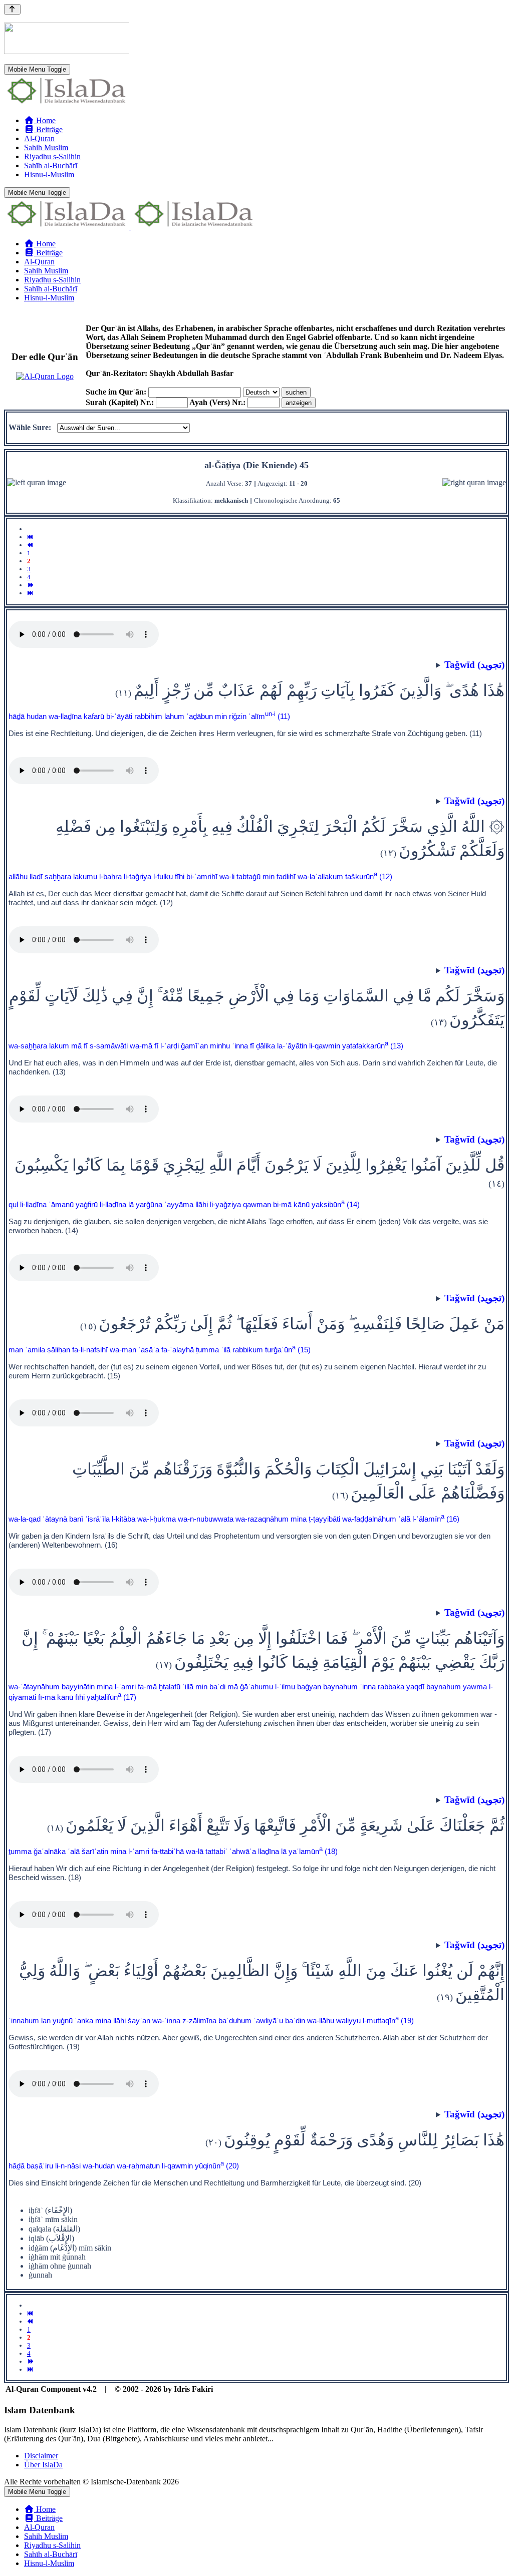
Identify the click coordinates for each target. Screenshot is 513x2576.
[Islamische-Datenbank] (67, 103)
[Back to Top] (12, 9)
